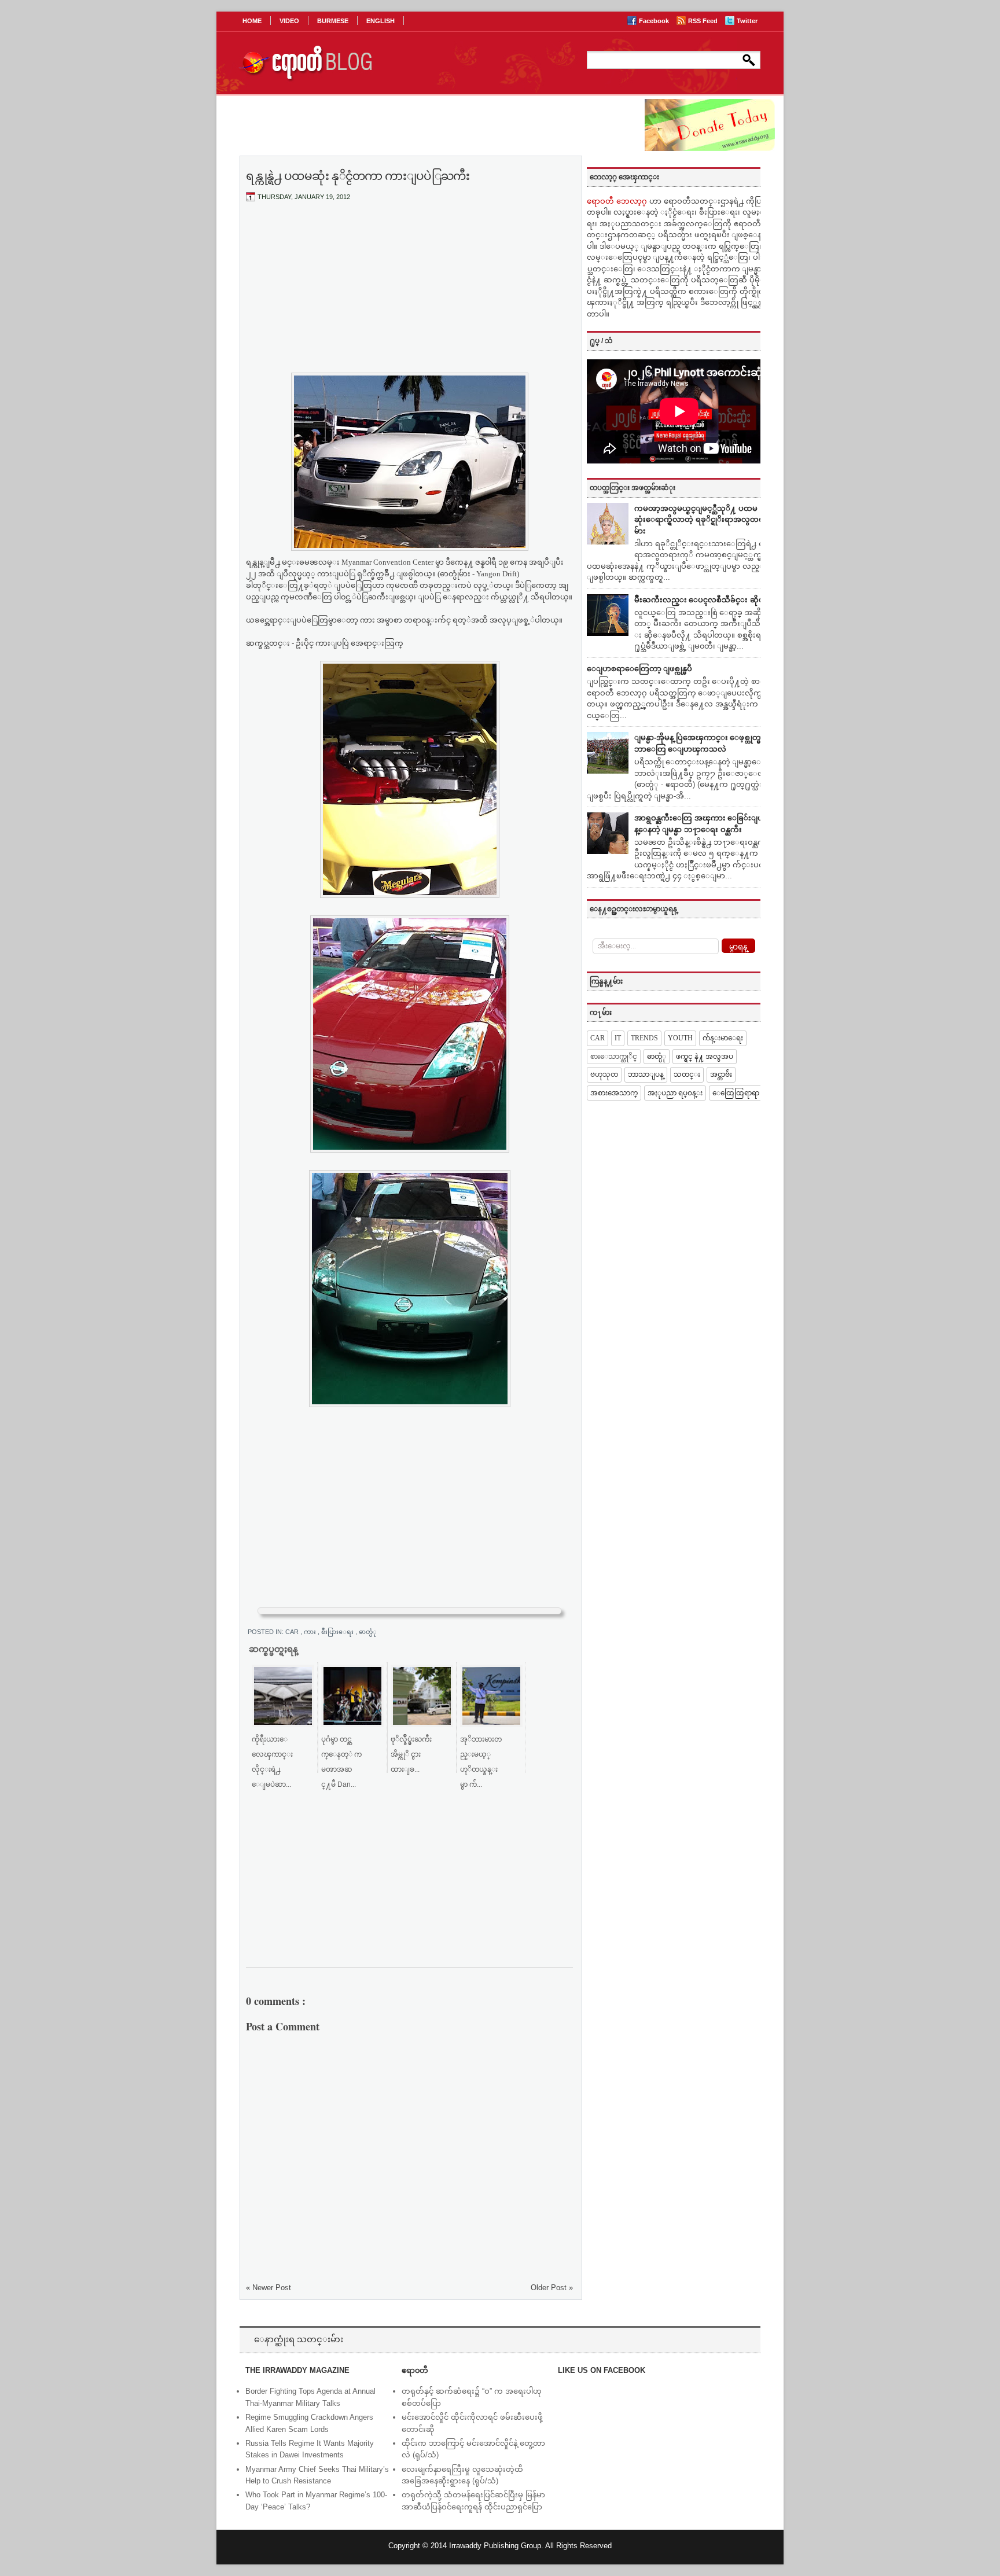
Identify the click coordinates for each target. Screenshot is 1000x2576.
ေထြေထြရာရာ (736, 1093)
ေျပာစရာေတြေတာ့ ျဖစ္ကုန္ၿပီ (639, 669)
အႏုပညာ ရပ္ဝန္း (675, 1093)
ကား (311, 1632)
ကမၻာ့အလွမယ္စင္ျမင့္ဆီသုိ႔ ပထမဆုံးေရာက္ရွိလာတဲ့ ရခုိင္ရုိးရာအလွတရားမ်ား (702, 520)
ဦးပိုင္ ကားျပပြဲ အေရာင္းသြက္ (350, 643)
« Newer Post (269, 2288)
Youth (680, 1038)
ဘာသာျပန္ (646, 1074)
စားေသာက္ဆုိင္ (614, 1057)
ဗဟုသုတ (604, 1074)
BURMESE (333, 21)
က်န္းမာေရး (723, 1038)
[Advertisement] (410, 297)
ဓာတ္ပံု (368, 1632)
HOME (252, 21)
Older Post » (552, 2288)
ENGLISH (380, 21)
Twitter (747, 21)
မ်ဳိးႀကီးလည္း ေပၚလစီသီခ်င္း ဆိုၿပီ (702, 600)
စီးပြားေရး (338, 1632)
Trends (644, 1038)
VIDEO (289, 21)
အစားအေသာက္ (614, 1093)
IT (618, 1038)
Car (293, 1632)
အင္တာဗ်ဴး (721, 1074)
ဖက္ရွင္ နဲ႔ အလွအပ (705, 1057)
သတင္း (687, 1074)
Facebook (655, 21)
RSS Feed (704, 21)
